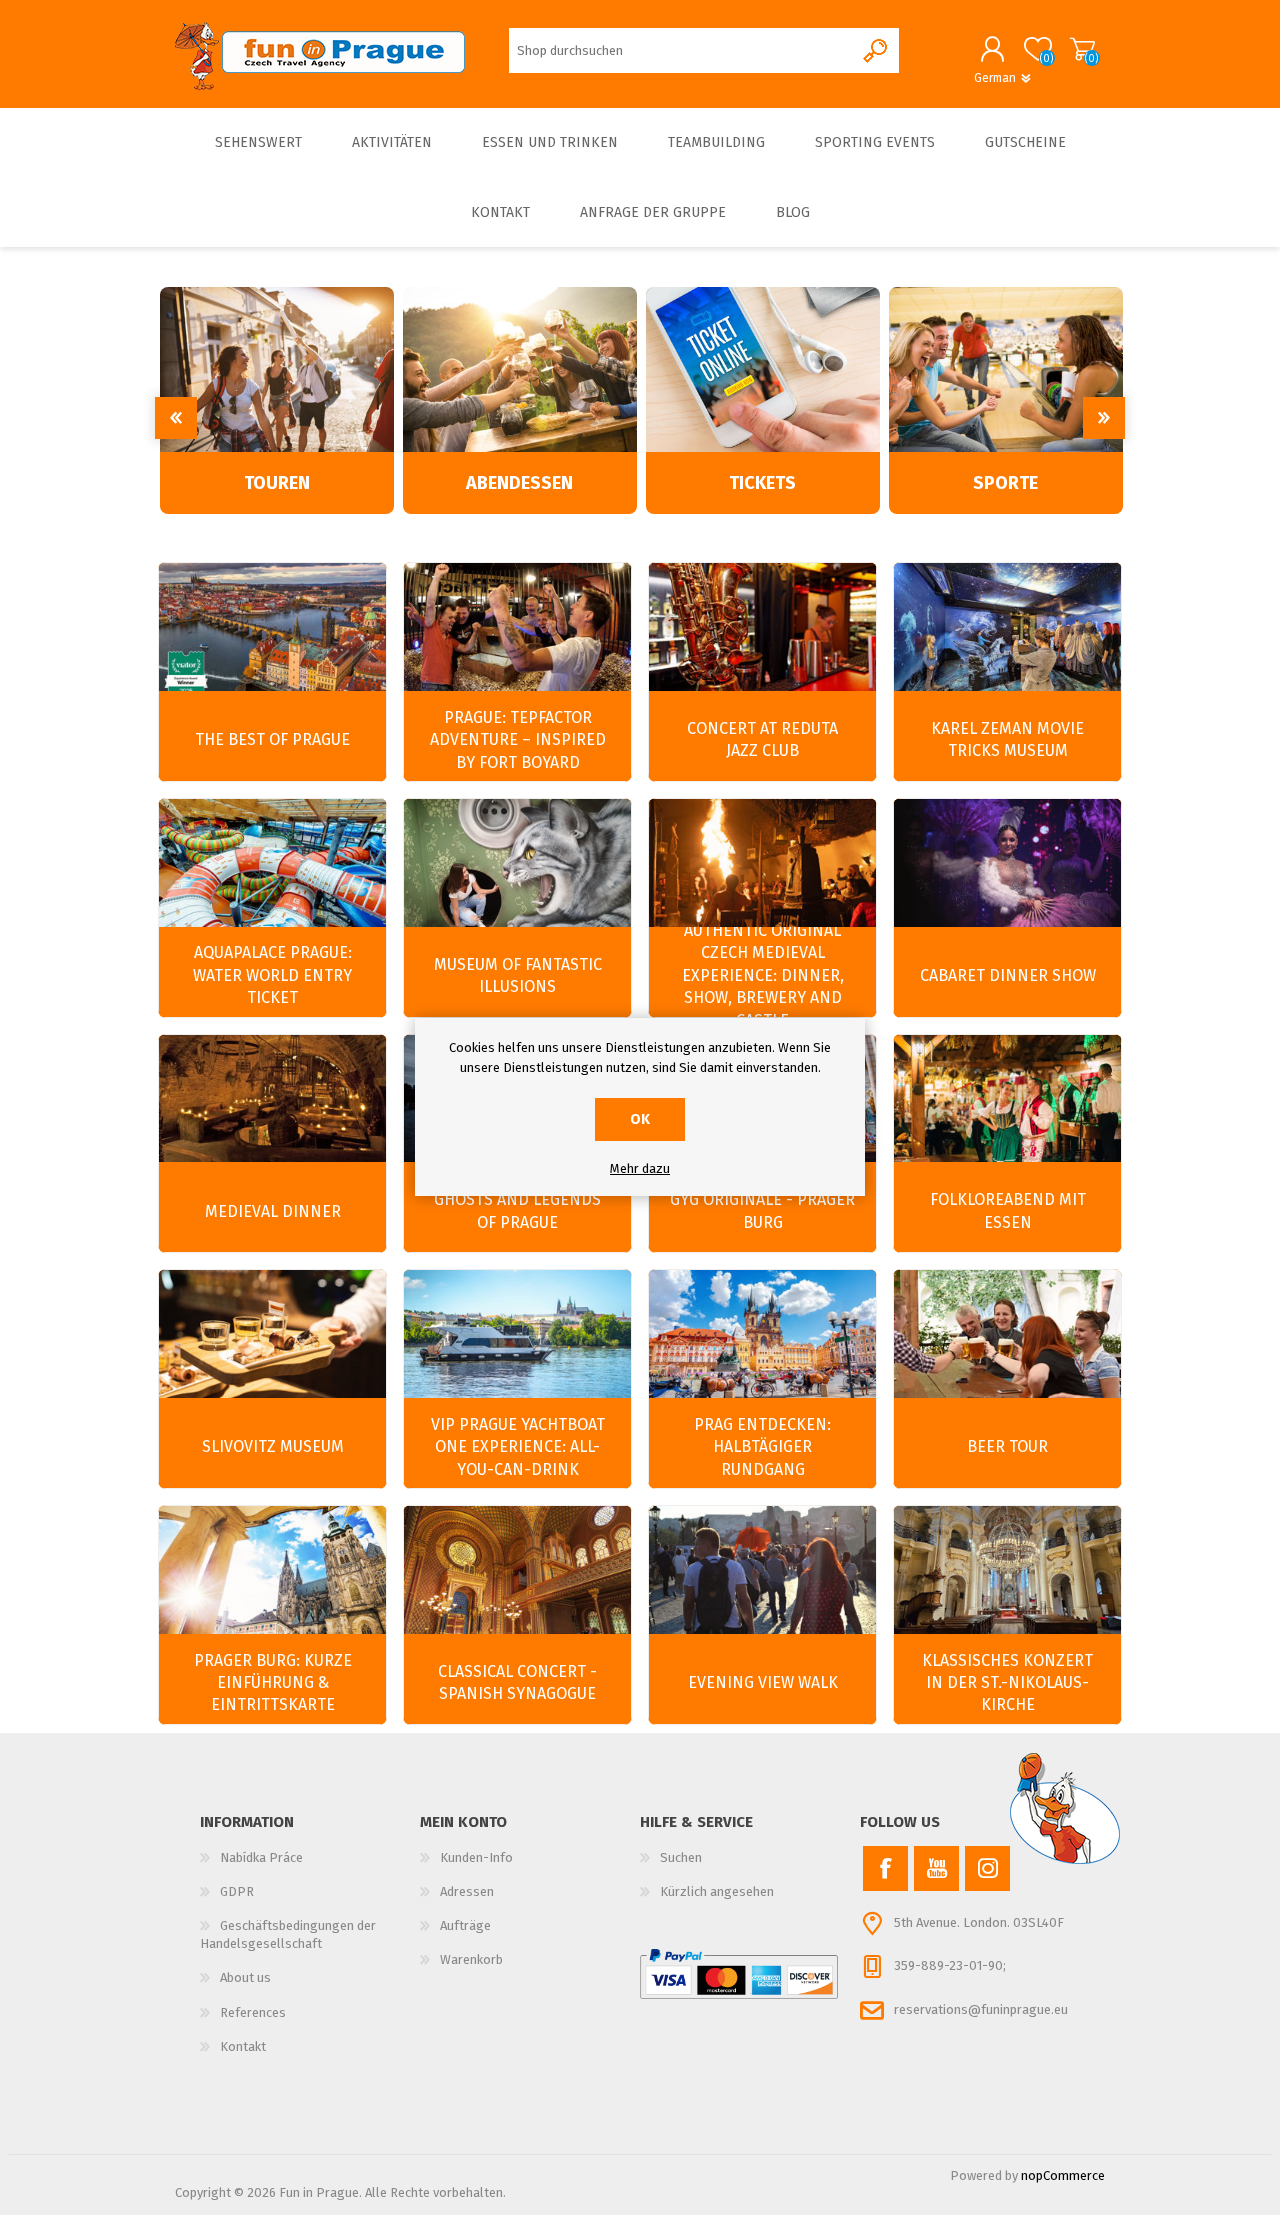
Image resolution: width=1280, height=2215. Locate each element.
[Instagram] (987, 1868)
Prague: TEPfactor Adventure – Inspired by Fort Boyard (518, 740)
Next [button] (1104, 418)
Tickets (762, 483)
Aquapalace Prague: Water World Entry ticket (272, 975)
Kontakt (243, 2046)
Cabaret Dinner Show (1008, 975)
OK (640, 1119)
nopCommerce (1063, 2175)
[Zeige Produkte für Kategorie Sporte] (1006, 369)
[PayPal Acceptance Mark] (739, 1974)
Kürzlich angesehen (717, 1891)
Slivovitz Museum (273, 1446)
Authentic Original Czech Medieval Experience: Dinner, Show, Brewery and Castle (763, 975)
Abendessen (519, 483)
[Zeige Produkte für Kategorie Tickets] (763, 369)
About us (245, 1977)
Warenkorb (1082, 49)
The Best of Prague (272, 739)
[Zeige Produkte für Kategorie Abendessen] (520, 369)
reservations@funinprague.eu (981, 2009)
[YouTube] (936, 1868)
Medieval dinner (273, 1211)
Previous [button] (176, 418)
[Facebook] (885, 1868)
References (253, 2012)
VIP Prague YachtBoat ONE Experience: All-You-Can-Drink (518, 1447)
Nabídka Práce (261, 1857)
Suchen (681, 1857)
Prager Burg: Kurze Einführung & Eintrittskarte (273, 1683)
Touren (277, 483)
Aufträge (465, 1925)
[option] (276, 400)
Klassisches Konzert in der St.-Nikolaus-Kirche (1007, 1683)
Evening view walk (763, 1682)
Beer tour (1007, 1446)
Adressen (467, 1891)
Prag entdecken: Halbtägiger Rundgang (762, 1447)
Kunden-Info (476, 1857)
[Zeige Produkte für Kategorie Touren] (277, 369)
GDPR (237, 1891)
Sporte (1005, 483)
